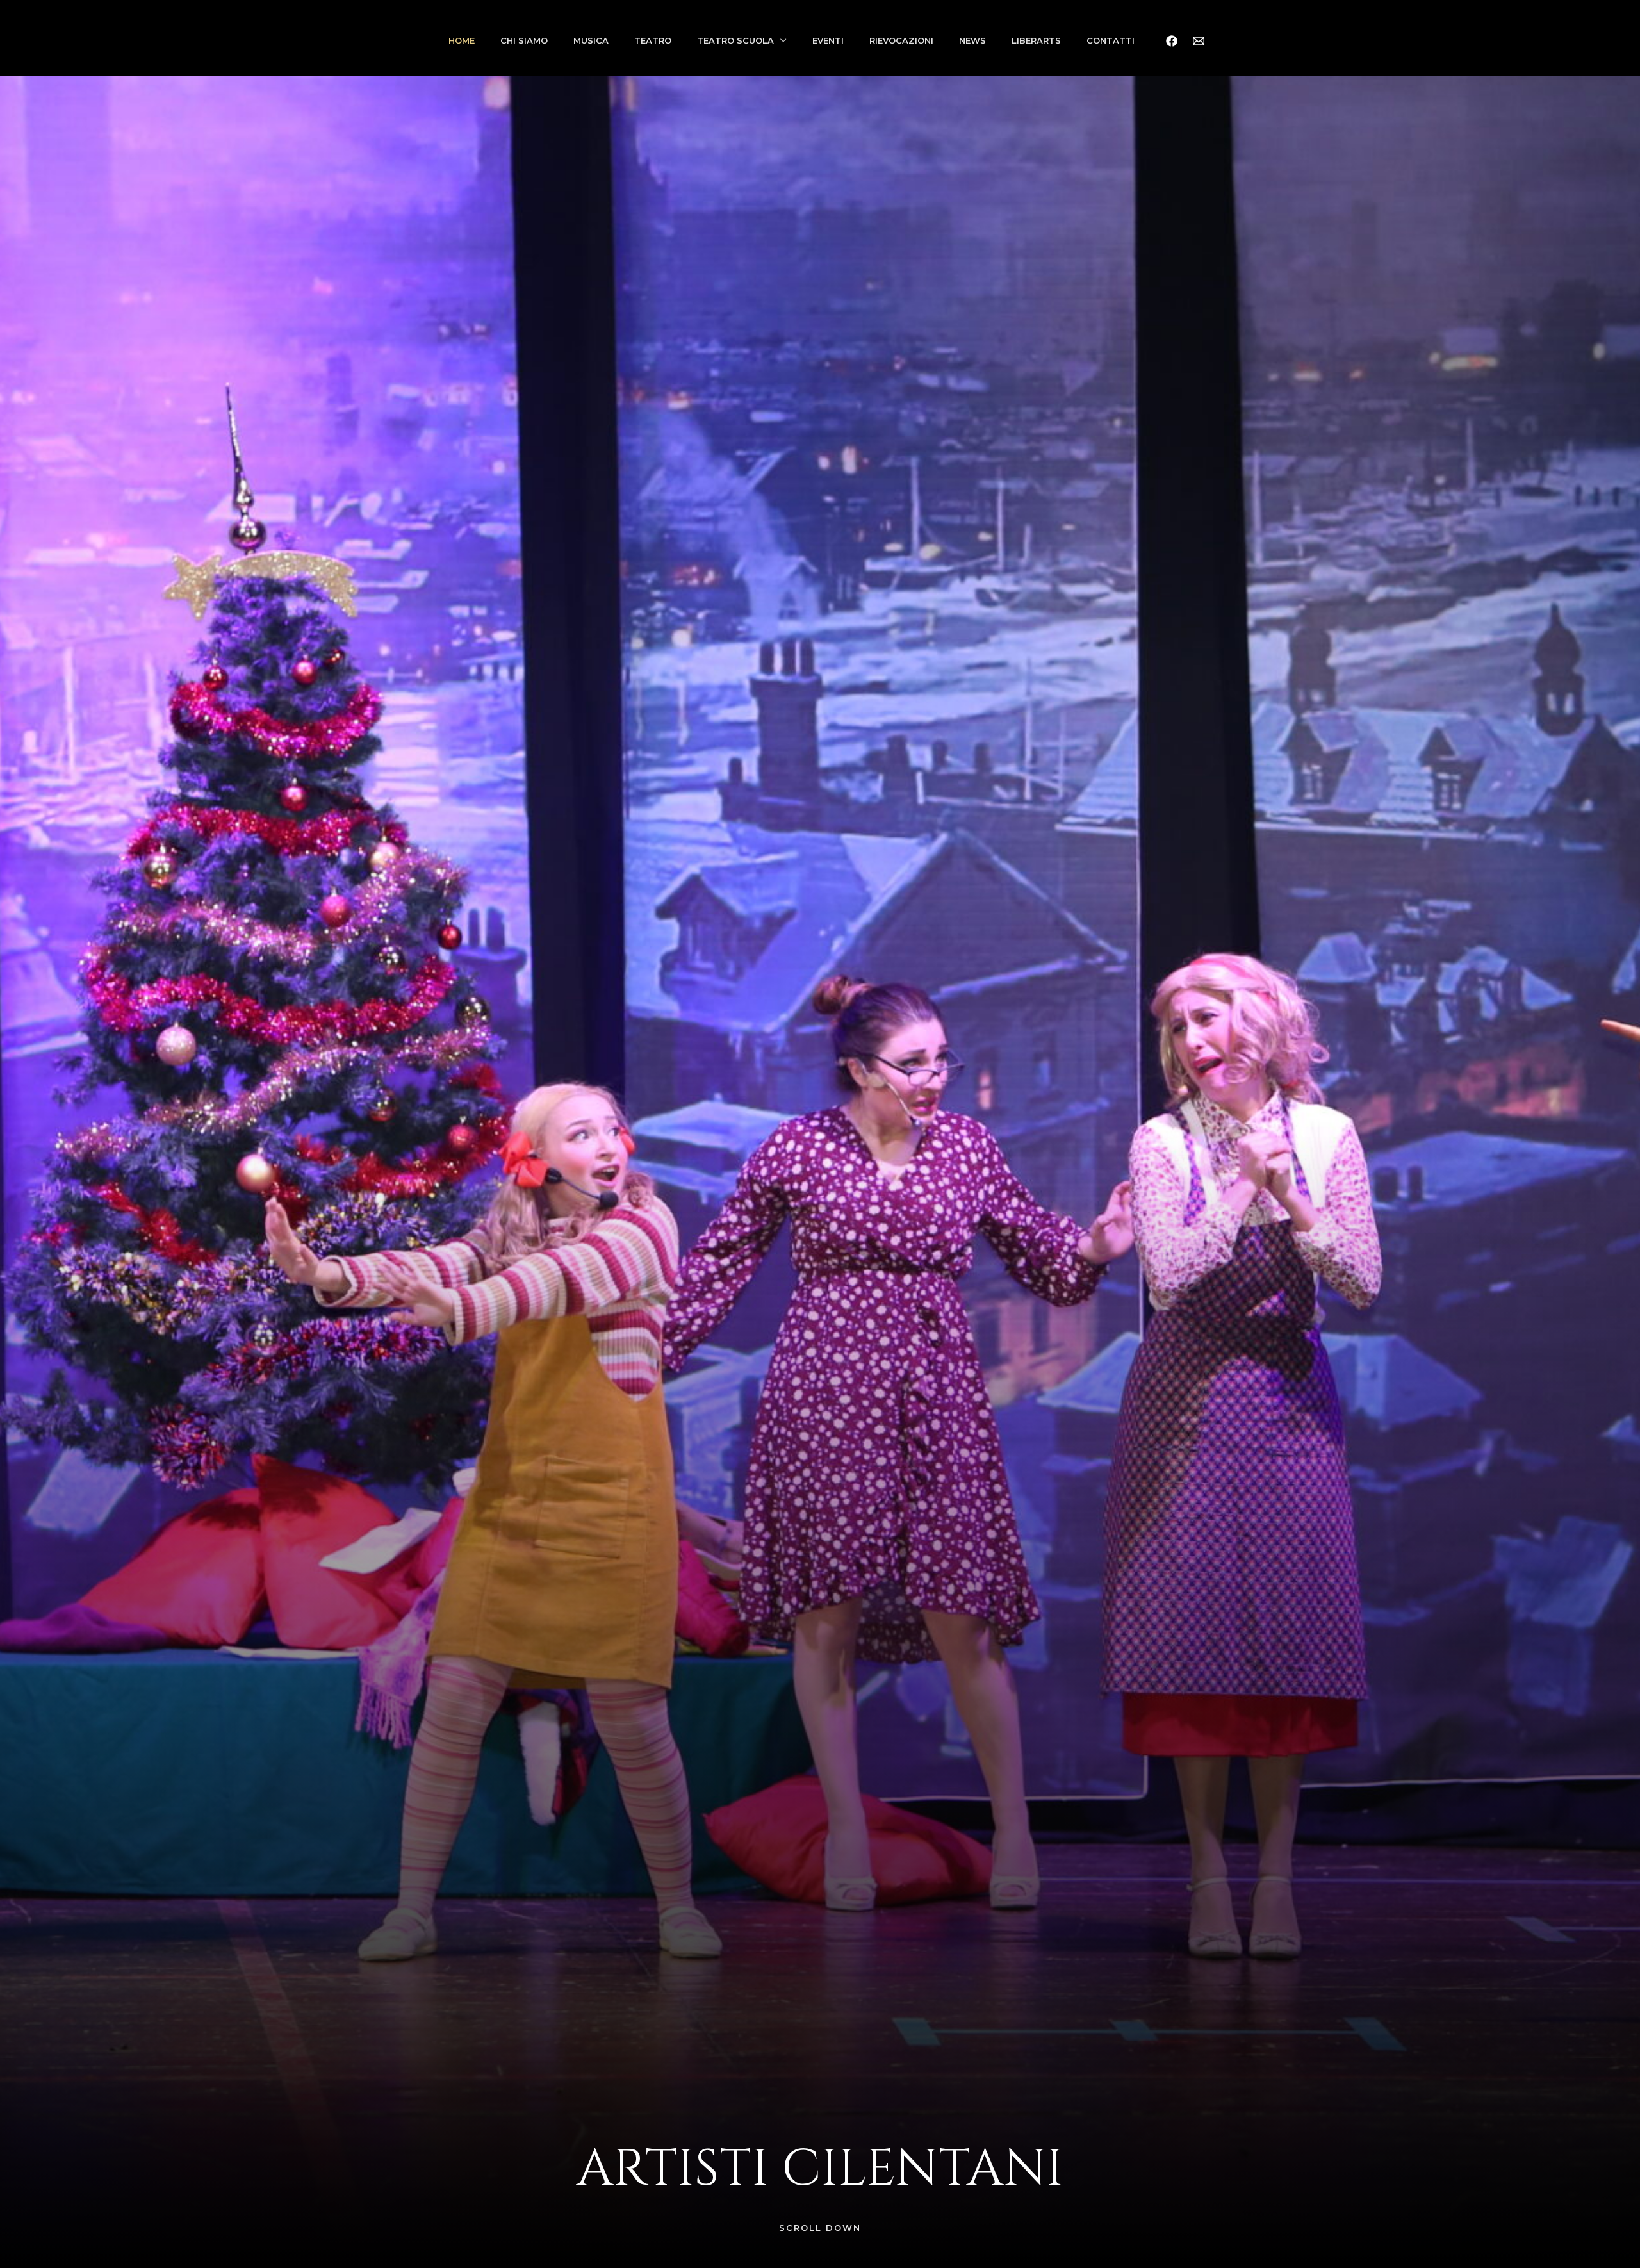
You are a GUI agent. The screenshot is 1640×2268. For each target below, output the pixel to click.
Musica (591, 40)
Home (462, 40)
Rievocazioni (901, 40)
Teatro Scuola (735, 40)
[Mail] (1199, 41)
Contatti (1111, 40)
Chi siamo (524, 40)
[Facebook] (1172, 41)
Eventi (828, 40)
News (972, 40)
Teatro (653, 40)
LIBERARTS (1036, 40)
